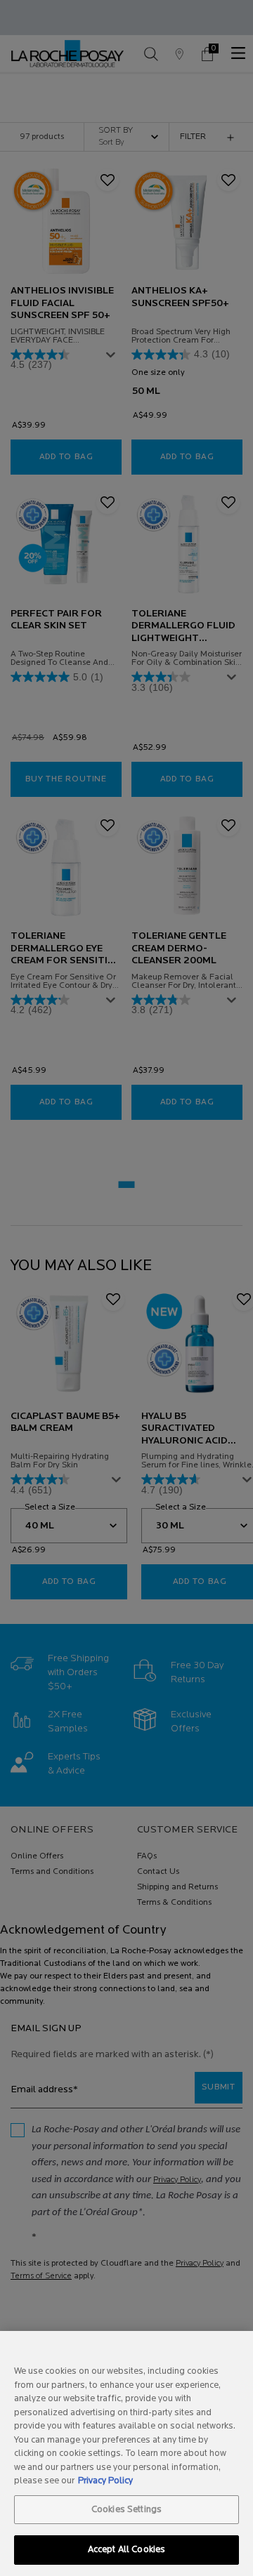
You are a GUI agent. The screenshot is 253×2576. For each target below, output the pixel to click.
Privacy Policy (105, 2481)
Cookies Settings (126, 2510)
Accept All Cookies (126, 2550)
